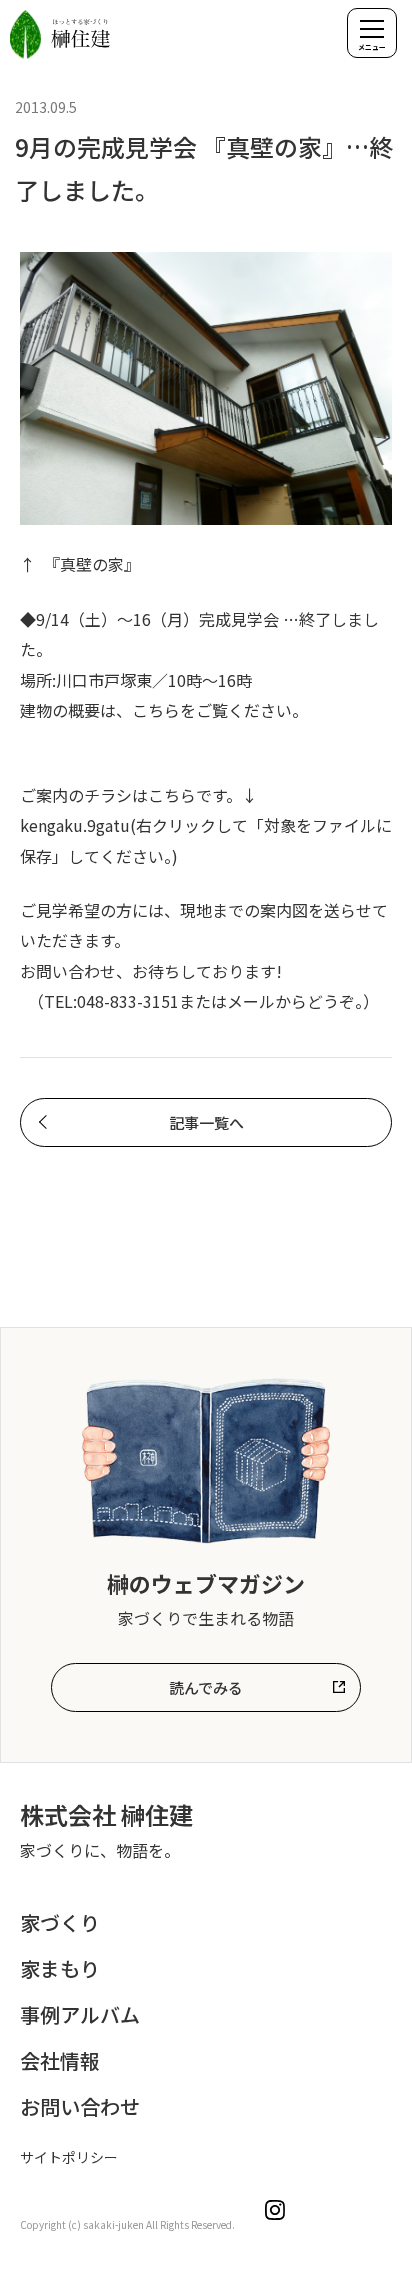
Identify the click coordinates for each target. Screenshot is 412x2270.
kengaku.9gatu (75, 825)
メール (251, 1001)
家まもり (60, 1968)
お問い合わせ (80, 2106)
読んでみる (206, 1687)
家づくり (60, 1922)
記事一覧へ (206, 1122)
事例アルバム (80, 2014)
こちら (156, 710)
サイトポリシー (69, 2157)
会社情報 (60, 2060)
